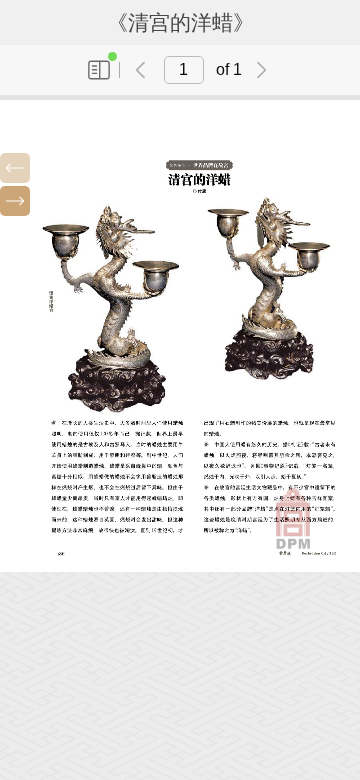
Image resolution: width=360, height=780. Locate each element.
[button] (15, 168)
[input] (184, 70)
